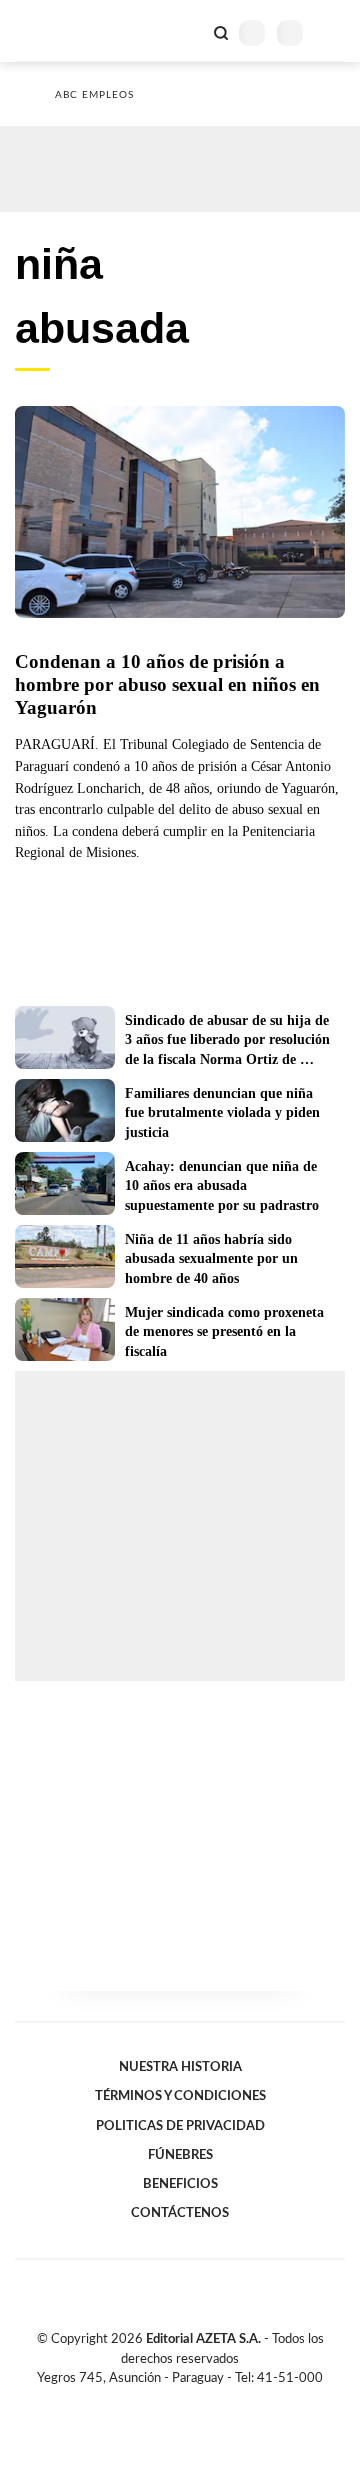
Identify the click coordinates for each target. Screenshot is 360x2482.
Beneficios (180, 2184)
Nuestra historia (180, 2067)
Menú (332, 32)
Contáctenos (180, 2213)
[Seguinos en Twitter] (172, 2401)
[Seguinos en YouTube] (193, 2401)
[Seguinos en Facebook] (151, 2401)
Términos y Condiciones (180, 2096)
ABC (52, 30)
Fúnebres (180, 2155)
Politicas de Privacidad (180, 2126)
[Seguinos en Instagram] (214, 2401)
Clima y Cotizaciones (187, 31)
